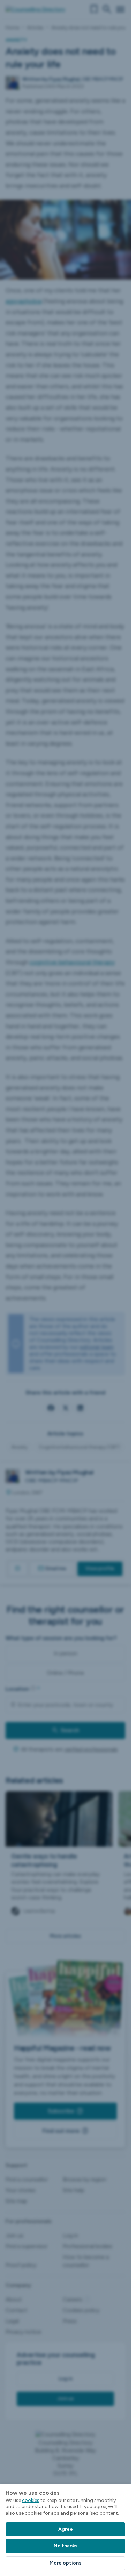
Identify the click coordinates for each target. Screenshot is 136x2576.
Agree (66, 2529)
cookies (31, 2500)
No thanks (66, 2546)
